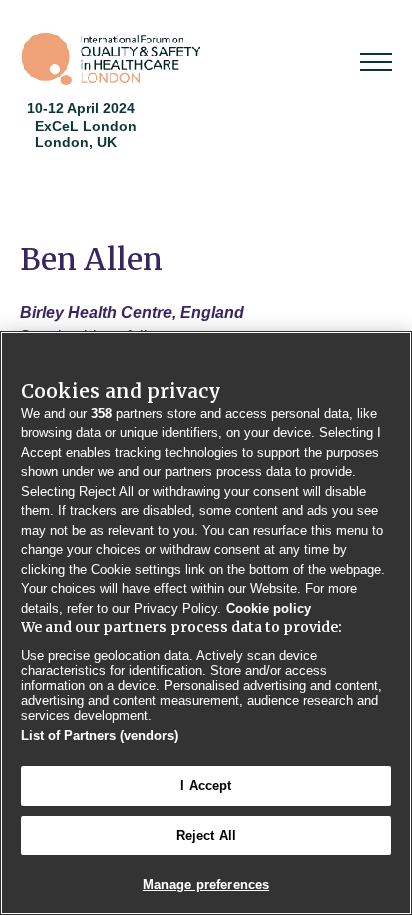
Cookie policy (268, 608)
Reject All (206, 835)
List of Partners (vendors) (99, 735)
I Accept (205, 785)
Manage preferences (206, 884)
